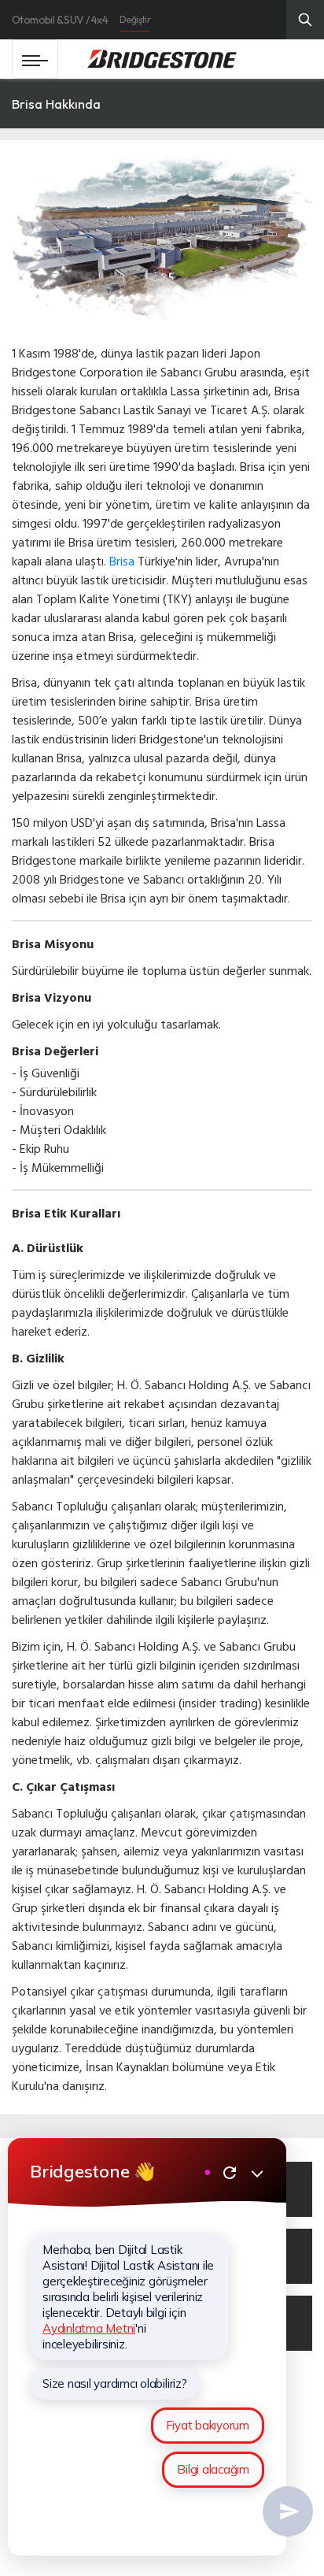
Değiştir (135, 19)
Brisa (122, 561)
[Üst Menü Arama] (305, 20)
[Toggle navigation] (35, 59)
